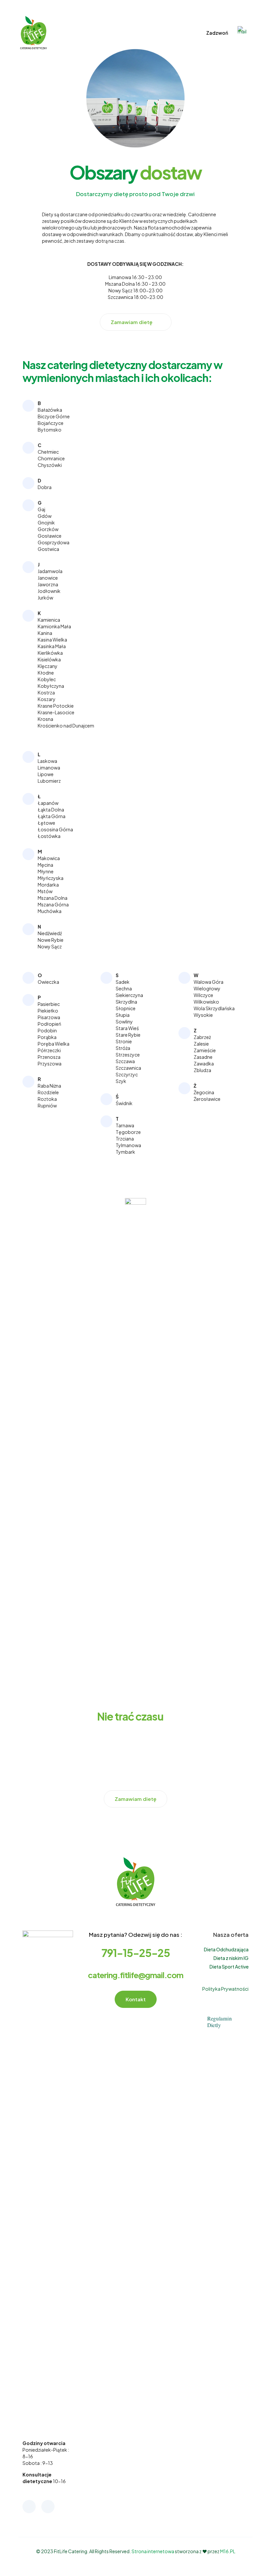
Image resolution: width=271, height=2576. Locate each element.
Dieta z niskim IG (231, 1958)
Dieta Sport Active (229, 1967)
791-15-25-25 (136, 1953)
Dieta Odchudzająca (226, 1949)
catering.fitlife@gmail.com (135, 1975)
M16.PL (228, 2551)
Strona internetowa (153, 2551)
